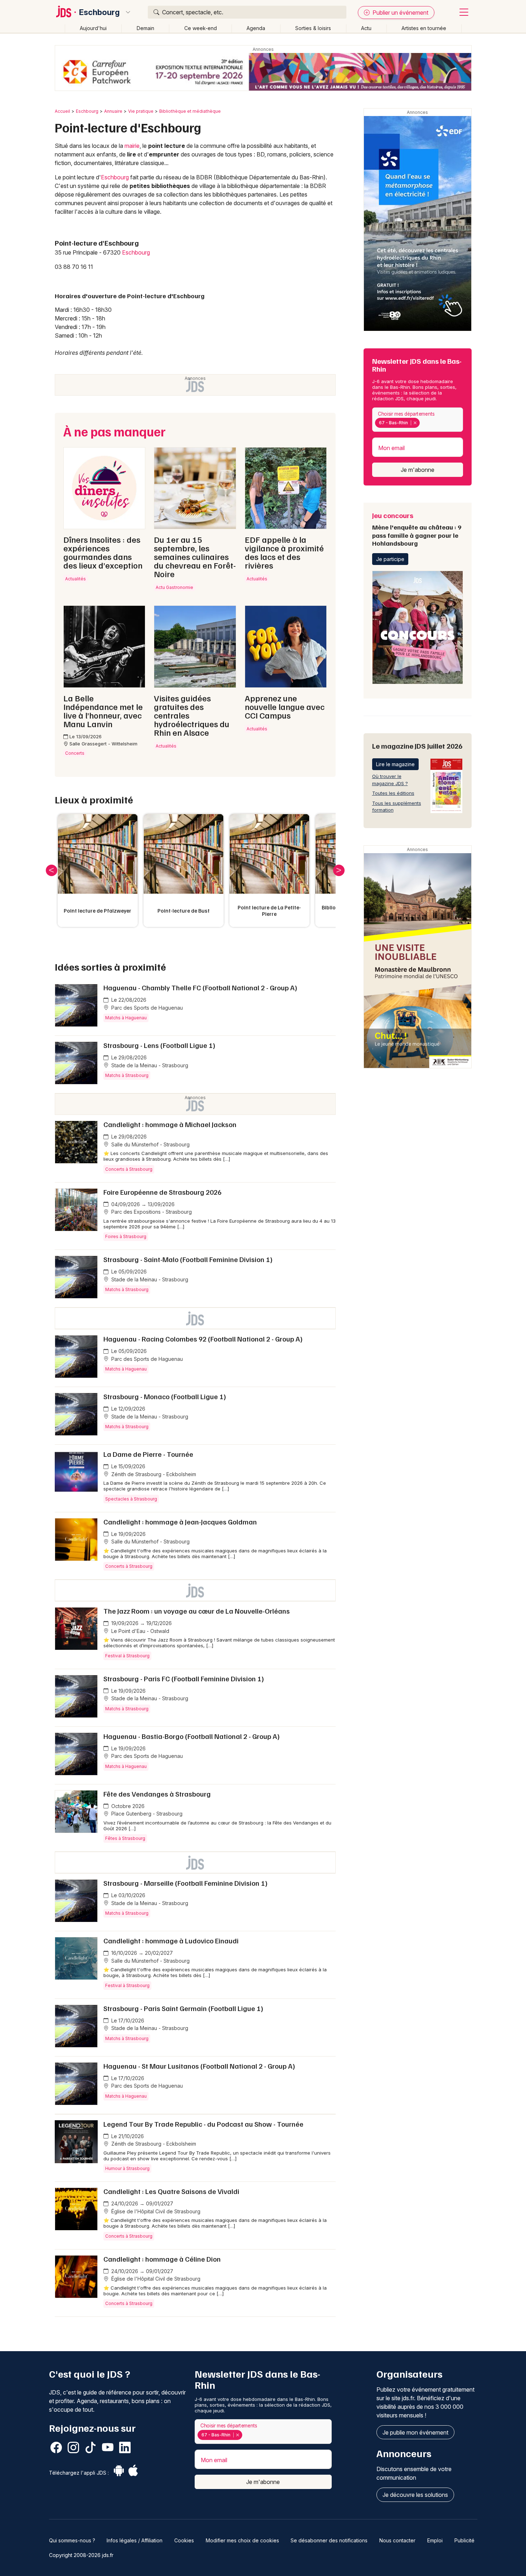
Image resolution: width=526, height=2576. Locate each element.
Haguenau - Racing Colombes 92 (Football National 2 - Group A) (203, 1339)
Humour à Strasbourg (127, 2168)
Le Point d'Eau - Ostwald (140, 1631)
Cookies (184, 2540)
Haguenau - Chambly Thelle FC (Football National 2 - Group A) (200, 987)
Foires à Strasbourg (126, 1236)
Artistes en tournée (424, 28)
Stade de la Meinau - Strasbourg (149, 1065)
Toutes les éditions (393, 793)
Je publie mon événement (415, 2432)
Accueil (62, 111)
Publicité (464, 2540)
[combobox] (418, 420)
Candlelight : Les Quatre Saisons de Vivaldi (171, 2191)
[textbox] (423, 423)
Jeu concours (417, 529)
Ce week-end (201, 28)
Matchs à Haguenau (126, 1018)
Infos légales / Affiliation (135, 2540)
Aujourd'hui (93, 28)
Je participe (390, 559)
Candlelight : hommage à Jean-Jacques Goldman (180, 1522)
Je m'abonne (418, 470)
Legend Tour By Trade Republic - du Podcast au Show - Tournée (203, 2124)
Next (339, 870)
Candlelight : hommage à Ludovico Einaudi (171, 1941)
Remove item (415, 423)
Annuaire (113, 111)
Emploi (435, 2540)
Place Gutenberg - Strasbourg (146, 1814)
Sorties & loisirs (313, 28)
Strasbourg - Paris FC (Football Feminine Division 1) (184, 1678)
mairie (132, 146)
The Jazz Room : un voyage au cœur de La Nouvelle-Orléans (197, 1611)
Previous (52, 870)
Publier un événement (400, 13)
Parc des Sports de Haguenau (146, 1008)
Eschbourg (99, 12)
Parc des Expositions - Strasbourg (151, 1212)
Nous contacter (397, 2540)
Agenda (256, 28)
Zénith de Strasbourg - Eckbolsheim (153, 1474)
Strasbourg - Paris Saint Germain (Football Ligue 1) (183, 2008)
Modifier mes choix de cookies (242, 2540)
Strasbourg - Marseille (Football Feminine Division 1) (186, 1883)
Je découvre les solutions (415, 2495)
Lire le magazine (395, 764)
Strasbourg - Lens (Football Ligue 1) (159, 1045)
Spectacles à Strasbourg (131, 1499)
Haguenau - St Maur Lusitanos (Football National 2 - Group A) (199, 2066)
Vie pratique (141, 111)
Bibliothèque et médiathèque (190, 111)
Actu (366, 28)
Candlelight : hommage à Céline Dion (162, 2259)
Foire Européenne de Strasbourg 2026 (162, 1192)
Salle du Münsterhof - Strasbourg (150, 1144)
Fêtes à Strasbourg (125, 1838)
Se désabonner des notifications (329, 2540)
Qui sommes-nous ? (72, 2540)
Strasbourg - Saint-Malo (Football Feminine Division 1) (188, 1259)
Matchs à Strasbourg (127, 1075)
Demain (145, 28)
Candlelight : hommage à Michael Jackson (170, 1124)
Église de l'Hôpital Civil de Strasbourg (155, 2211)
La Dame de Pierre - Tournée (148, 1454)
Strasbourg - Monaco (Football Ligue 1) (165, 1396)
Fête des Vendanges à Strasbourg (157, 1794)
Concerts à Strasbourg (129, 1169)
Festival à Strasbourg (127, 1656)
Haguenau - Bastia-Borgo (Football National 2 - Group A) (192, 1736)
